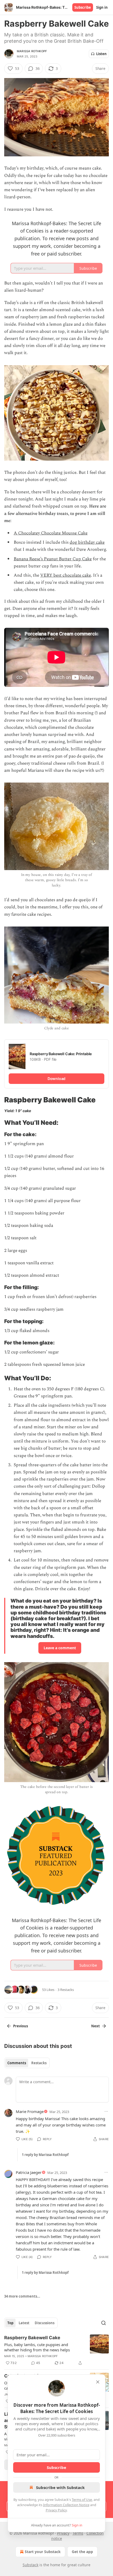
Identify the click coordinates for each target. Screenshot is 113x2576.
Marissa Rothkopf (32, 51)
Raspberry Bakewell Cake (32, 2338)
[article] (56, 2350)
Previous (20, 2026)
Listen (101, 54)
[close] (98, 2382)
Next (96, 2026)
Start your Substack (43, 2552)
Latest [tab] (24, 2323)
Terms (78, 2533)
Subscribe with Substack (60, 2487)
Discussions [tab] (45, 2323)
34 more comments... (22, 2296)
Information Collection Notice (66, 2505)
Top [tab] (10, 2323)
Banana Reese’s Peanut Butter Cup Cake (53, 559)
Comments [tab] (17, 2063)
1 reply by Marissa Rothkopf (45, 2155)
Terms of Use (82, 2500)
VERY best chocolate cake (66, 575)
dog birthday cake (87, 542)
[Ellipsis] (106, 2111)
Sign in (102, 7)
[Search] (104, 2323)
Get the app (82, 2552)
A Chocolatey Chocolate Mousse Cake (51, 533)
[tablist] (27, 2063)
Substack (30, 2565)
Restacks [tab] (39, 2063)
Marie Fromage (30, 2111)
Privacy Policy (56, 2510)
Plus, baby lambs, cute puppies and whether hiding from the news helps (37, 2347)
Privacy (63, 2533)
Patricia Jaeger (29, 2172)
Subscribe (83, 7)
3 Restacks (66, 1990)
